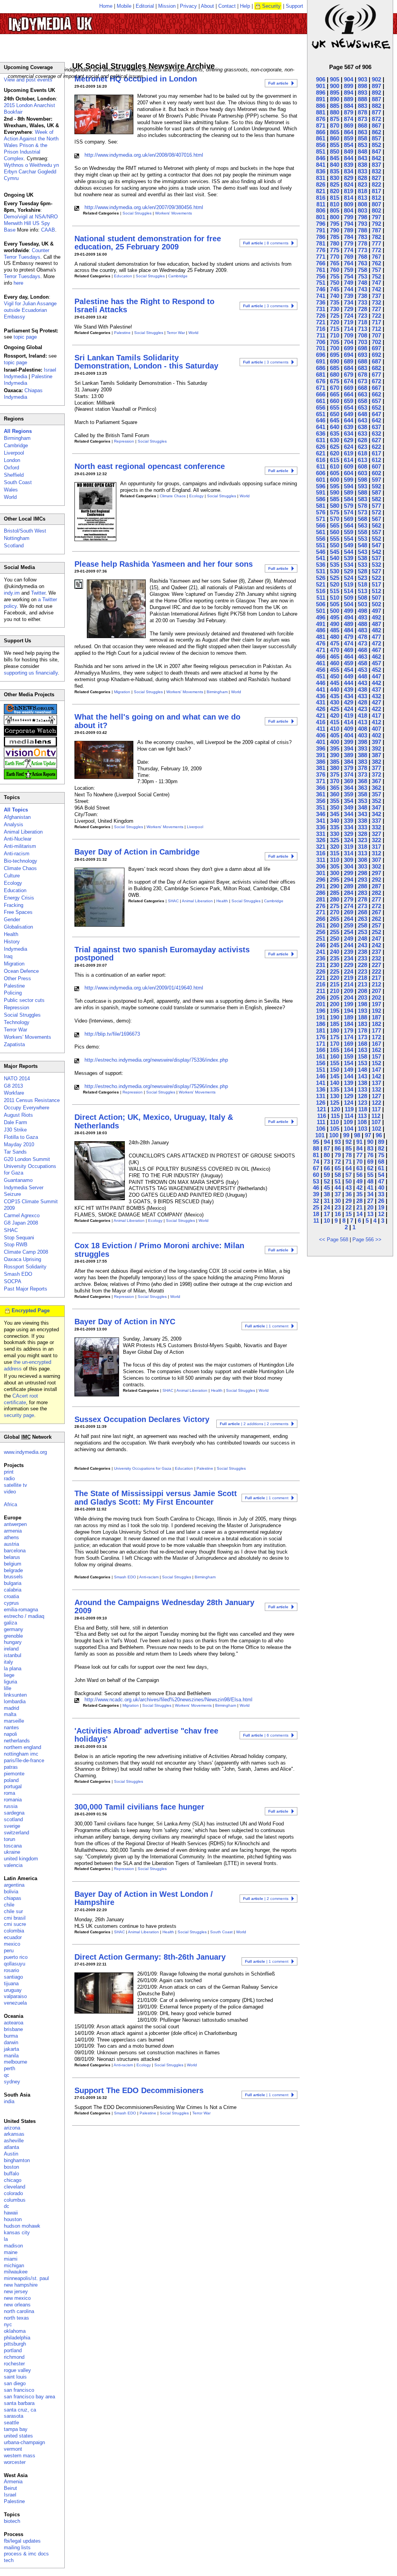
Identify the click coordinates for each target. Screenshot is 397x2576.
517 (376, 584)
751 (321, 283)
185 (335, 1024)
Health (222, 901)
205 (335, 997)
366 (321, 788)
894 (349, 93)
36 (349, 1194)
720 (335, 322)
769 (349, 257)
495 (335, 617)
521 (321, 584)
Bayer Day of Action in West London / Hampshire (144, 1898)
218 (362, 978)
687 (376, 361)
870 (335, 125)
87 (327, 1148)
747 (376, 283)
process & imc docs (26, 2554)
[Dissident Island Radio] (30, 723)
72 (338, 1162)
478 (362, 637)
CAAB (48, 230)
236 (321, 958)
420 (335, 715)
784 (349, 237)
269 (349, 912)
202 (376, 997)
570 (335, 519)
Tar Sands (15, 1152)
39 (316, 1194)
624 (349, 447)
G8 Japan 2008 (21, 1223)
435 (335, 696)
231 (321, 965)
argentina (14, 1885)
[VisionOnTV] (30, 756)
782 (376, 237)
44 (338, 1188)
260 (335, 925)
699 (349, 348)
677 (376, 375)
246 (321, 945)
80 (327, 1155)
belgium (13, 1564)
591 (321, 492)
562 (376, 525)
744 (349, 289)
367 (376, 781)
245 (335, 945)
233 (362, 958)
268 (362, 912)
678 (362, 375)
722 (376, 316)
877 (376, 112)
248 (362, 939)
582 (376, 499)
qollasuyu (15, 1964)
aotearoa (14, 2023)
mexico (12, 1944)
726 (321, 316)
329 (349, 834)
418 (362, 715)
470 (335, 650)
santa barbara (19, 2403)
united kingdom (21, 1859)
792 (376, 224)
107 (376, 1122)
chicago (13, 2180)
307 (376, 860)
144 (349, 1076)
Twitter (38, 593)
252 (376, 932)
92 (349, 1142)
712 (376, 329)
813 (362, 198)
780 (335, 243)
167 (376, 1044)
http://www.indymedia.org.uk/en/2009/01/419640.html (144, 988)
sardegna (14, 1813)
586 (321, 499)
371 (321, 781)
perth (9, 2068)
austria (11, 1544)
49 (359, 1181)
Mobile (124, 6)
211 (321, 991)
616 (321, 460)
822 (376, 184)
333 (362, 827)
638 (362, 427)
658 (362, 401)
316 (321, 853)
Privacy (188, 6)
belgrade (13, 1570)
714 (349, 329)
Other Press (17, 978)
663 (362, 394)
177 (376, 1030)
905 (335, 79)
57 (349, 1175)
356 (321, 801)
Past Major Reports (26, 1289)
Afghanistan (17, 817)
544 (349, 552)
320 (335, 847)
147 (376, 1070)
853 (362, 145)
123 (362, 1103)
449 (349, 676)
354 (349, 801)
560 (335, 532)
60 (316, 1175)
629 (349, 440)
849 (349, 151)
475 (335, 643)
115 (335, 1116)
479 (349, 637)
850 (335, 151)
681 (321, 375)
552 (376, 539)
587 (376, 492)
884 (349, 106)
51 (338, 1181)
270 (335, 912)
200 (335, 1004)
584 (349, 499)
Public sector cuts (24, 1000)
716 (321, 329)
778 (362, 243)
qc (7, 2075)
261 (321, 925)
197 (376, 1004)
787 (376, 230)
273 (362, 906)
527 (376, 571)
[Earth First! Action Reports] (30, 778)
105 (335, 1129)
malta (10, 1714)
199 (349, 1004)
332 (376, 827)
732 (376, 302)
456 (321, 670)
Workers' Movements (173, 213)
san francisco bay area (29, 2397)
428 (362, 702)
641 (321, 427)
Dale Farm (16, 1122)
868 (362, 125)
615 (335, 460)
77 (359, 1155)
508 (362, 598)
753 (362, 276)
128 (362, 1096)
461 (321, 663)
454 (349, 670)
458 (362, 663)
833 (362, 171)
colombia (14, 1931)
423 (362, 709)
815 (335, 198)
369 (349, 781)
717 (376, 322)
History (12, 942)
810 (335, 204)
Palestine (122, 333)
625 (335, 447)
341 (321, 821)
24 (327, 1207)
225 (335, 971)
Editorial (145, 6)
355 (335, 801)
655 (335, 407)
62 (370, 1168)
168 (362, 1044)
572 (376, 512)
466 (321, 657)
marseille (14, 1721)
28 (359, 1201)
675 (335, 381)
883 (362, 106)
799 (349, 217)
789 (349, 230)
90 (370, 1142)
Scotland (14, 546)
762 (376, 263)
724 (349, 316)
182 (376, 1024)
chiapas (13, 1898)
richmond (14, 2357)
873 (362, 119)
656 (321, 407)
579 (349, 506)
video (10, 1492)
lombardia (15, 1701)
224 (349, 971)
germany (14, 1629)
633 (362, 433)
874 (349, 119)
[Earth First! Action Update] (30, 767)
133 (362, 1089)
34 (370, 1194)
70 (359, 1162)
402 (376, 735)
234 (349, 958)
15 (349, 1214)
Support (294, 6)
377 (376, 768)
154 (349, 1063)
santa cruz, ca (20, 2410)
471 (321, 650)
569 (349, 519)
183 (362, 1024)
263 (362, 919)
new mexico (17, 2298)
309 (349, 860)
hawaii (11, 2213)
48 (370, 1181)
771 (321, 257)
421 (321, 715)
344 (349, 814)
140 (335, 1083)
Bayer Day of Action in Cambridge (137, 852)
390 (335, 755)
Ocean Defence (21, 971)
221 (321, 978)
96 (379, 1135)
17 (327, 1214)
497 (376, 611)
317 (376, 847)
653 (362, 407)
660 (335, 401)
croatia (11, 1596)
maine (11, 2252)
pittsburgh (15, 2344)
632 (376, 433)
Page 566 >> (367, 1240)
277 (376, 899)
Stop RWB (16, 1245)
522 (376, 578)
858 (362, 138)
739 (349, 296)
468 (362, 650)
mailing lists (17, 2547)
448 (362, 676)
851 (321, 151)
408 (362, 729)
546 (321, 552)
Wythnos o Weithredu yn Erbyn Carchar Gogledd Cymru (31, 172)
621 (321, 453)
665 (335, 394)
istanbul (13, 1655)
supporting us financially (31, 673)
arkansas (14, 2134)
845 (335, 158)
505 (335, 604)
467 (376, 650)
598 (362, 480)
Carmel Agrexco (22, 1215)
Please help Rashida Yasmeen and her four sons (164, 564)
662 (376, 394)
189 (349, 1017)
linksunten (15, 1695)
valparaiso (15, 1996)
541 (321, 558)
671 (321, 388)
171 (321, 1044)
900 (335, 86)
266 (321, 919)
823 (362, 184)
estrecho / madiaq (24, 1616)
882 (376, 106)
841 (321, 165)
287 (376, 886)
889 (349, 99)
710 (335, 335)
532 (376, 565)
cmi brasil (15, 1918)
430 (335, 702)
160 (335, 1056)
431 (321, 702)
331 (321, 834)
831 (321, 178)
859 (349, 138)
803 (362, 210)
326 (321, 840)
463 (362, 657)
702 (376, 342)
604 (349, 473)
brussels (13, 1577)
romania (13, 1800)
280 (335, 899)
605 (335, 473)
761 (321, 270)
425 (335, 709)
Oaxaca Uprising (22, 1259)
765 (335, 263)
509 (349, 598)
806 (321, 210)
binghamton (17, 2160)
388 (362, 755)
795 (335, 224)
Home (106, 6)
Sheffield (14, 475)
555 (335, 539)
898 (362, 86)
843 (362, 158)
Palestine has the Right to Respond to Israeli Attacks (144, 305)
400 (335, 742)
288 (362, 886)
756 (321, 276)
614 (349, 460)
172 (376, 1037)
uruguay (13, 1990)
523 (362, 578)
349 (349, 807)
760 (335, 270)
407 (376, 729)
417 (376, 715)
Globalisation (18, 927)
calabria (13, 1590)
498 (362, 611)
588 (362, 492)
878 (362, 112)
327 (376, 834)
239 (349, 952)
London (12, 460)
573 (362, 512)
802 (376, 210)
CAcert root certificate (21, 1399)
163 (362, 1050)
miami (11, 2259)
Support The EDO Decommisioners (139, 2090)
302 (376, 866)
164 (349, 1050)
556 (321, 539)
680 (335, 375)
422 (376, 709)
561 (321, 532)
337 (376, 821)
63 (359, 1168)
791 (321, 230)
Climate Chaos (173, 496)
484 (349, 630)
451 (321, 676)
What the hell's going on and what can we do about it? (157, 721)
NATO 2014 (17, 1079)
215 (335, 984)
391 (321, 755)
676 (321, 381)
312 (376, 853)
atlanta (11, 2147)
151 (321, 1070)
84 (359, 1148)
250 (335, 939)
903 (362, 79)
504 (349, 604)
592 (376, 486)
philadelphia (17, 2338)
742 (376, 289)
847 (376, 151)
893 (362, 93)
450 (335, 676)
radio (9, 1478)
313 (362, 853)
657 (376, 401)
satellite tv (16, 1485)
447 (376, 676)
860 (335, 138)
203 (362, 997)
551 (321, 545)
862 (376, 132)
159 (349, 1056)
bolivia (11, 1892)
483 (362, 630)
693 (362, 355)
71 (349, 1162)
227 (376, 965)
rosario (11, 1970)
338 (362, 821)
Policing (13, 993)
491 (321, 624)
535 (335, 565)
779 (349, 243)
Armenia (13, 2482)
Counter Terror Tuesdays (27, 254)
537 (376, 558)
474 (349, 643)
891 (321, 99)
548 (362, 545)
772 (376, 250)
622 (376, 447)
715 (335, 329)
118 (363, 1109)
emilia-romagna (21, 1610)
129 (349, 1096)
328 (362, 834)
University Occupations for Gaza (143, 1468)
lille (8, 1688)
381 (321, 768)
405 (335, 735)
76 (370, 1155)
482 (376, 630)
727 (376, 309)
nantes (11, 1727)
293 (362, 880)
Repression (124, 441)
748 (362, 283)
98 (357, 1135)
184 (349, 1024)
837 (376, 165)
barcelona (15, 1551)
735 (335, 302)
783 (362, 237)
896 (321, 93)
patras (11, 1767)
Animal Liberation (197, 901)
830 (335, 178)
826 (321, 184)
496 (321, 617)
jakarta (11, 2049)
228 (362, 965)
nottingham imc (21, 1754)
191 (321, 1017)
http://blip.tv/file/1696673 (112, 1034)
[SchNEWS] (30, 712)
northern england (22, 1747)
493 (362, 617)
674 (349, 381)
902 (376, 79)
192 (376, 1011)
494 (349, 617)
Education (123, 276)
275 (335, 906)
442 (376, 683)
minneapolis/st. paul (26, 2278)
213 (362, 984)
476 (321, 643)
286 (321, 893)
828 (362, 178)
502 (376, 604)
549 (349, 545)
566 (321, 525)
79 (338, 1155)
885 (335, 106)
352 (376, 801)
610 (335, 466)
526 (321, 578)
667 (376, 388)
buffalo (11, 2174)
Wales (11, 490)
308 (362, 860)
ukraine (12, 1852)
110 (334, 1122)
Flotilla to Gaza (21, 1137)
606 (321, 473)
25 (316, 1207)
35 (359, 1194)
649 (349, 414)
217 (376, 978)
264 (349, 919)
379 (349, 768)
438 (362, 689)
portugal (13, 1786)
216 (321, 984)
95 (316, 1142)
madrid (11, 1708)
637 (376, 427)
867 (376, 125)
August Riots (18, 1115)
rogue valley (17, 2370)
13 (370, 1214)
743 (362, 289)
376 (321, 774)
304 (349, 866)
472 (376, 643)
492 (376, 617)
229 (349, 965)
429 (349, 702)
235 (335, 958)
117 (376, 1109)
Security (271, 6)
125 (335, 1103)
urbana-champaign (24, 2442)
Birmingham (217, 692)
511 (321, 598)
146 (321, 1076)
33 (381, 1194)
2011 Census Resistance (32, 1100)
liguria (10, 1682)
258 (362, 925)
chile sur (13, 1911)
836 (321, 171)
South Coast (221, 1932)
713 (362, 329)
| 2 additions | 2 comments (254, 1424)
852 (376, 145)
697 (376, 348)
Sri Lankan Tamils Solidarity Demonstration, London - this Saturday (146, 362)
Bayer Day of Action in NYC (125, 1322)
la (6, 2239)
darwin (11, 2042)
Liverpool (195, 827)
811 (321, 204)
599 (349, 480)
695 (335, 355)
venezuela (15, 2003)
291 (321, 886)
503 (362, 604)
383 (362, 762)
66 (327, 1168)
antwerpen (15, 1524)
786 (321, 237)
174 (349, 1037)
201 (321, 1004)
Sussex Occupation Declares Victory (142, 1419)
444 (349, 683)
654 (349, 407)
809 (349, 204)
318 (362, 847)
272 (376, 906)
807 (376, 204)
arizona (12, 2128)
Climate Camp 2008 (26, 1252)
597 (376, 480)
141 (321, 1083)
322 (376, 840)
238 (362, 952)
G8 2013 (13, 1086)
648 (362, 414)
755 (335, 276)
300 (335, 873)
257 (376, 925)
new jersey (16, 2291)
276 (321, 906)
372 (376, 774)
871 (321, 125)
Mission (167, 6)
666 (321, 394)
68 (381, 1162)
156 (321, 1063)
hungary (13, 1642)
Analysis (14, 824)
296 (321, 880)
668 (362, 388)
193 (362, 1011)
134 (349, 1089)
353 (362, 801)
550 (335, 545)
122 (376, 1103)
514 (349, 591)
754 (349, 276)
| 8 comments (266, 243)
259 (349, 925)
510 (335, 598)
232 (376, 958)
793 (362, 224)
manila (11, 2056)
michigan (14, 2265)
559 (349, 532)
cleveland (15, 2187)
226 (321, 971)
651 (321, 414)
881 (321, 112)
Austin (11, 2154)
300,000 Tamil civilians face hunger (139, 1807)
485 (335, 630)
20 (370, 1207)
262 (376, 919)
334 (349, 827)
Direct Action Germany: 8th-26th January (150, 1957)
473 (362, 643)
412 (376, 722)
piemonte (14, 1774)
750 (335, 283)
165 (335, 1050)
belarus (12, 1557)
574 (349, 512)
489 (349, 624)
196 (321, 1011)
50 (349, 1181)
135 (335, 1089)
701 (321, 348)
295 (335, 880)
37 (338, 1194)
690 (335, 361)
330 (335, 834)
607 (376, 466)
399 (349, 742)
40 (381, 1188)
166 (321, 1050)
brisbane (13, 2029)
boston (11, 2167)
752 (376, 276)
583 (362, 499)
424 (349, 709)
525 (335, 578)
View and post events (28, 80)
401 (321, 742)
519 (349, 584)
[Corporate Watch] (30, 734)
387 (376, 755)
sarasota (14, 2416)
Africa (10, 1504)
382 (376, 762)
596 (321, 486)
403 (362, 735)
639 (349, 427)
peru (9, 1951)
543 (362, 552)
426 (321, 709)
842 (376, 158)
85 (349, 1148)
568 (362, 519)
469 (349, 650)
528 (362, 571)
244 (349, 945)
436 (321, 696)
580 (335, 506)
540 (335, 558)
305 (335, 866)
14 (359, 1214)
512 (376, 591)
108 (362, 1122)
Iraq (8, 956)
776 (321, 250)
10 (327, 1221)
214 (349, 984)
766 (321, 263)
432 (376, 696)
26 (381, 1201)
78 (349, 1155)
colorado (13, 2193)
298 (362, 873)
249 (349, 939)
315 (335, 853)
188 (362, 1017)
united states (18, 2436)
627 (376, 440)
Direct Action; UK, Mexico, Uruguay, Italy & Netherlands (154, 1121)
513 (362, 591)
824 (349, 184)
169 (349, 1044)
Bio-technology (21, 861)
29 (349, 1201)
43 (349, 1188)
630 (335, 440)
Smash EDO (125, 1577)
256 (321, 932)
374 (349, 774)
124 (349, 1103)
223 (362, 971)
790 (335, 230)
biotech (12, 2521)
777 (376, 243)
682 (376, 368)
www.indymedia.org (25, 1452)
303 (362, 866)
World (193, 333)
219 (349, 978)
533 (362, 565)
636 (321, 433)
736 (321, 302)
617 (376, 453)
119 (349, 1109)
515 (335, 591)
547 (376, 545)
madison (13, 2246)
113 (362, 1116)
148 (362, 1070)
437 (376, 689)
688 (362, 361)
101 (320, 1135)
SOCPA (13, 1281)
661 (321, 401)
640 (335, 427)
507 (376, 598)
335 (335, 827)
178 (362, 1030)
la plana (13, 1669)
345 (335, 814)
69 (370, 1162)
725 (335, 316)
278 (362, 899)
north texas (16, 2318)
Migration (122, 692)
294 (349, 880)
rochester (14, 2364)
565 (335, 525)
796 (321, 224)
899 (349, 86)
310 (335, 860)
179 (349, 1030)
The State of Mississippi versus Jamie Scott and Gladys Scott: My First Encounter (156, 1497)
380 (335, 768)
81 (316, 1155)
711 (321, 335)
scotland (13, 1819)
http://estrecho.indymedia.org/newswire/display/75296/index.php (156, 1086)
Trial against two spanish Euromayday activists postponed (162, 954)
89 (381, 1142)
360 (335, 794)
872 (376, 119)
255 (335, 932)
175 (335, 1037)
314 (349, 853)
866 (321, 132)
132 (376, 1089)
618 (362, 453)
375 (335, 774)
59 (327, 1175)
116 (322, 1116)
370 (335, 781)
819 (349, 191)
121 (321, 1109)
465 (335, 657)
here (18, 283)
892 (376, 93)
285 (335, 893)
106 (321, 1129)
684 (349, 368)
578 (362, 506)
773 (362, 250)
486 (321, 630)
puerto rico (16, 1957)
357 (376, 794)
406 (321, 735)
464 (349, 657)
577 (376, 506)
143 (362, 1076)
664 (349, 394)
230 (335, 965)
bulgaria (13, 1583)
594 (349, 486)
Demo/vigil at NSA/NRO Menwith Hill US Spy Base (31, 223)
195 (335, 1011)
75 (381, 1155)
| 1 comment (267, 1326)
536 (321, 565)
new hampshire (21, 2285)
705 (335, 342)
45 (327, 1188)
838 (362, 165)
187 (376, 1017)
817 (376, 191)
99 (346, 1135)
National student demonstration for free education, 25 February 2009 (148, 243)
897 (376, 86)
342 (376, 814)
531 (321, 571)
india (9, 2101)
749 (349, 283)
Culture (12, 876)
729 (349, 309)
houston (13, 2219)
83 (370, 1148)
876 (321, 119)
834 (349, 171)
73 (327, 1162)
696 (321, 355)
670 (335, 388)
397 (376, 742)
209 (349, 991)
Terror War (176, 333)
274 (349, 906)
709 (349, 335)
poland (11, 1780)
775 (335, 250)
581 (321, 506)
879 (349, 112)
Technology (17, 1022)
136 (321, 1089)
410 (335, 729)
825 (335, 184)
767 (376, 257)
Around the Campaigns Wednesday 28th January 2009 (164, 1606)
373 (362, 774)
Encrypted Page (31, 1310)
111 (321, 1122)
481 (321, 637)
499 (349, 611)
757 (376, 270)
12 (381, 1214)
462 (376, 657)
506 (321, 604)
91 (359, 1142)
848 (362, 151)
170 (335, 1044)
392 (376, 748)
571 (321, 519)
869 (349, 125)
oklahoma (15, 2331)
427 (376, 702)
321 (321, 847)
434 (349, 696)
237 (376, 952)
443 (362, 683)
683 (362, 368)
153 (362, 1063)
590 (335, 492)
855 (335, 145)
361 (321, 794)
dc (7, 2206)
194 (349, 1011)
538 (362, 558)
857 (376, 138)
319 (349, 847)
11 (316, 1221)
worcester (15, 2462)
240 (335, 952)
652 (376, 407)
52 (327, 1181)
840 (335, 165)
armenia (13, 1531)
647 (376, 414)
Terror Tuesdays (22, 276)
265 (335, 919)
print (9, 1472)
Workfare (14, 1093)
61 (381, 1168)
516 (321, 591)
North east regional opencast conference (150, 466)
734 (349, 302)
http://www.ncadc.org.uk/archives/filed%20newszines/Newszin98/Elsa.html (168, 1700)
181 (321, 1030)
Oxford (11, 468)
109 (348, 1122)
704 (349, 342)
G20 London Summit (27, 1159)
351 (321, 807)
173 (362, 1037)
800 (335, 217)
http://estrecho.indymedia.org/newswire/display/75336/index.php (156, 1060)
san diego (15, 2383)
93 (338, 1142)
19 (381, 1207)
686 (321, 368)
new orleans (17, 2305)
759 (349, 270)
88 (316, 1148)
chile (9, 1905)
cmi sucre (15, 1924)
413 (362, 722)
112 (376, 1116)
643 (362, 420)
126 (321, 1103)
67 (316, 1168)
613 (362, 460)
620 (335, 453)
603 (362, 473)
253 (362, 932)
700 (335, 348)
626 (321, 447)
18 (316, 1214)
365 (335, 788)
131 (321, 1096)
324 (349, 840)
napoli (10, 1734)
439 (349, 689)
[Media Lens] (30, 745)
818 (362, 191)
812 (376, 198)
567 (376, 519)
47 (381, 1181)
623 (362, 447)
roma (9, 1793)
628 (362, 440)
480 (335, 637)
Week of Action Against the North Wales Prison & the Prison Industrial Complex (31, 145)
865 (335, 132)
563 (362, 525)
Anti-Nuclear (18, 839)
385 (335, 762)
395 (335, 748)
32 (316, 1201)
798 (362, 217)
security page (19, 1415)
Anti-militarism (20, 846)
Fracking (14, 905)
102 (376, 1129)
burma (11, 2036)
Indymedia (16, 949)
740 (335, 296)
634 (349, 433)
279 (349, 899)
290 (335, 886)
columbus (15, 2200)
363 (362, 788)
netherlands (17, 1741)
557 (376, 532)
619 (349, 453)
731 (321, 309)
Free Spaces (18, 912)
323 (362, 840)
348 (362, 807)
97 (368, 1135)
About (207, 6)
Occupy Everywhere (27, 1108)
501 (321, 611)
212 (376, 984)
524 (349, 578)
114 (349, 1116)
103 (362, 1129)
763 (362, 263)
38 (327, 1194)
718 (362, 322)
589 (349, 492)
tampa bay (16, 2429)
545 (335, 552)
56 (359, 1175)
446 (321, 683)
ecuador (13, 1937)
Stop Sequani (19, 1238)
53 (316, 1181)
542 (376, 552)
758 (362, 270)
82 (381, 1148)
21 (359, 1207)
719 (349, 322)
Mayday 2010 (19, 1144)
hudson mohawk (22, 2226)
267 (376, 912)
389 (349, 755)
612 (376, 460)
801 (321, 217)
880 (335, 112)
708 (362, 335)
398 (362, 742)
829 (349, 178)
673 (362, 381)
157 (376, 1056)
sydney (12, 2082)
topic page (25, 337)
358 (362, 794)
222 (376, 971)
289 (349, 886)
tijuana (11, 1983)
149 (349, 1070)
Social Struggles (137, 213)
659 (349, 401)
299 (349, 873)
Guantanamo (18, 1180)
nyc (8, 2324)
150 (335, 1070)
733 (362, 302)
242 (376, 945)
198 (362, 1004)
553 (362, 539)
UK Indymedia (74, 20)
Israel (10, 2495)
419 (349, 715)
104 (349, 1129)
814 (349, 198)
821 (321, 191)
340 (335, 821)
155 (335, 1063)
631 (321, 440)
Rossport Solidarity (25, 1267)
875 (335, 119)
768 (362, 257)
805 (335, 210)
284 (349, 893)
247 (376, 939)
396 (321, 748)
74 (316, 1162)
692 (376, 355)
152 (376, 1063)
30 (338, 1201)
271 (321, 912)
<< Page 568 (334, 1240)
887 (376, 99)
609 (349, 466)
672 (376, 381)
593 (362, 486)
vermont (13, 2449)
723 (362, 316)
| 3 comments (266, 306)
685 (335, 368)
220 (335, 978)
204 (349, 997)
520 (335, 584)
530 (335, 571)
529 (349, 571)
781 (321, 243)
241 (321, 952)
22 (349, 1207)
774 (349, 250)
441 (321, 689)
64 (349, 1168)
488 (362, 624)
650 (335, 414)
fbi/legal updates (22, 2541)
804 (349, 210)
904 (349, 79)
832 (376, 171)
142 (376, 1076)
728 (362, 309)
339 (349, 821)
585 (335, 499)
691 (321, 361)
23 (338, 1207)
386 (321, 762)
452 (376, 670)
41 (370, 1188)
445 (335, 683)
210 (335, 991)
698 (362, 348)
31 (327, 1201)
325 (335, 840)
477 (376, 637)
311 (321, 860)
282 (376, 893)
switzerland (16, 1833)
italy (9, 1662)
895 (335, 93)
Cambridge (178, 276)
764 (349, 263)
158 (362, 1056)
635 (335, 433)
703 (362, 342)
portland (13, 2350)
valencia (13, 1865)
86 (338, 1148)
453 (362, 670)
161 (321, 1056)
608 (362, 466)
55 (370, 1175)
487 (376, 624)
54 (381, 1175)
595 (335, 486)
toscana (13, 1846)
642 (376, 420)
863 (362, 132)
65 (338, 1168)
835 (335, 171)
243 (362, 945)
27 (370, 1201)
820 (335, 191)
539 (349, 558)
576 (321, 512)
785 (335, 237)
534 (349, 565)
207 (376, 991)
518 (362, 584)
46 (316, 1188)
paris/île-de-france (24, 1760)
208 (362, 991)
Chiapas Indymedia (23, 394)
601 (321, 480)
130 (335, 1096)
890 (335, 99)
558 (362, 532)
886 (321, 106)
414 (349, 722)
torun (9, 1839)
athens (11, 1537)
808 (362, 204)
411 (321, 729)
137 (376, 1083)
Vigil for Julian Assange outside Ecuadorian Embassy (30, 310)
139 (349, 1083)
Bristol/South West (25, 531)
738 (362, 296)
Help (245, 6)
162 (376, 1050)
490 (335, 624)
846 (321, 158)
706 (321, 342)
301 (321, 873)
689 (349, 361)
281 (321, 899)
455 (335, 670)
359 (349, 794)
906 (321, 79)
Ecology (196, 496)
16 (338, 1214)
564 (349, 525)
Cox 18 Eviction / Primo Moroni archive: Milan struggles (159, 1250)
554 (349, 539)
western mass (20, 2456)
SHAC (173, 901)
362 (376, 788)
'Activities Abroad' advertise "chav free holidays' (146, 1735)
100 (334, 1135)
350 (335, 807)
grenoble (13, 1636)
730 (335, 309)
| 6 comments (266, 1735)
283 (362, 893)
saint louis (15, 2377)
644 (349, 420)
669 (349, 388)
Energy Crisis (19, 898)
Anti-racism (149, 1577)
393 (362, 748)
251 (321, 939)
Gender (12, 920)
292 (376, 880)
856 (321, 145)
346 (321, 814)
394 (349, 748)
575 (335, 512)
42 (359, 1188)
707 (376, 335)
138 (362, 1083)
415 (335, 722)
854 (349, 145)
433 (362, 696)
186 (321, 1024)
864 (349, 132)
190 (335, 1017)
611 (321, 466)
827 (376, 178)
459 (349, 663)
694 (349, 355)
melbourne (16, 2062)
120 (335, 1109)
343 (362, 814)
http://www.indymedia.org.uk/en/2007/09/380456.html (144, 207)
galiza (10, 1623)
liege (9, 1675)
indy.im (12, 593)
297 (376, 873)
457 (376, 663)
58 (338, 1175)
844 (349, 158)
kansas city (17, 2233)
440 (335, 689)
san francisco (19, 2390)
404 (349, 735)
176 (321, 1037)
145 (335, 1076)
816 (321, 198)
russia (11, 1806)
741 (321, 296)
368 (362, 781)
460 (335, 663)
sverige (12, 1826)
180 (335, 1030)
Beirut (10, 2488)
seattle (11, 2423)
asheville (14, 2141)
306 (321, 866)
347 (376, 807)
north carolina (19, 2311)
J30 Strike (15, 1130)
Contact (227, 6)
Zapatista (14, 1044)
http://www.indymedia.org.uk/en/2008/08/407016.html (144, 155)
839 (349, 165)
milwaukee (16, 2272)
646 (321, 420)
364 (349, 788)
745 (335, 289)
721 (321, 322)
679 (349, 375)
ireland (11, 1649)
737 (376, 296)
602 (376, 473)
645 (335, 420)
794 (349, 224)
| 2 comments (266, 1899)
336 (321, 827)
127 (376, 1096)
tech (9, 2560)
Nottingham (17, 538)
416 (321, 722)
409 (349, 729)
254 (349, 932)
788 (362, 230)
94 (327, 1142)
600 (335, 480)
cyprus (11, 1603)
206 (321, 997)
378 (362, 768)
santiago (13, 1977)
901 (321, 86)
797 (376, 217)
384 (349, 762)
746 (321, 289)
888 (362, 99)
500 (335, 611)
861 (321, 138)
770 (335, 257)
